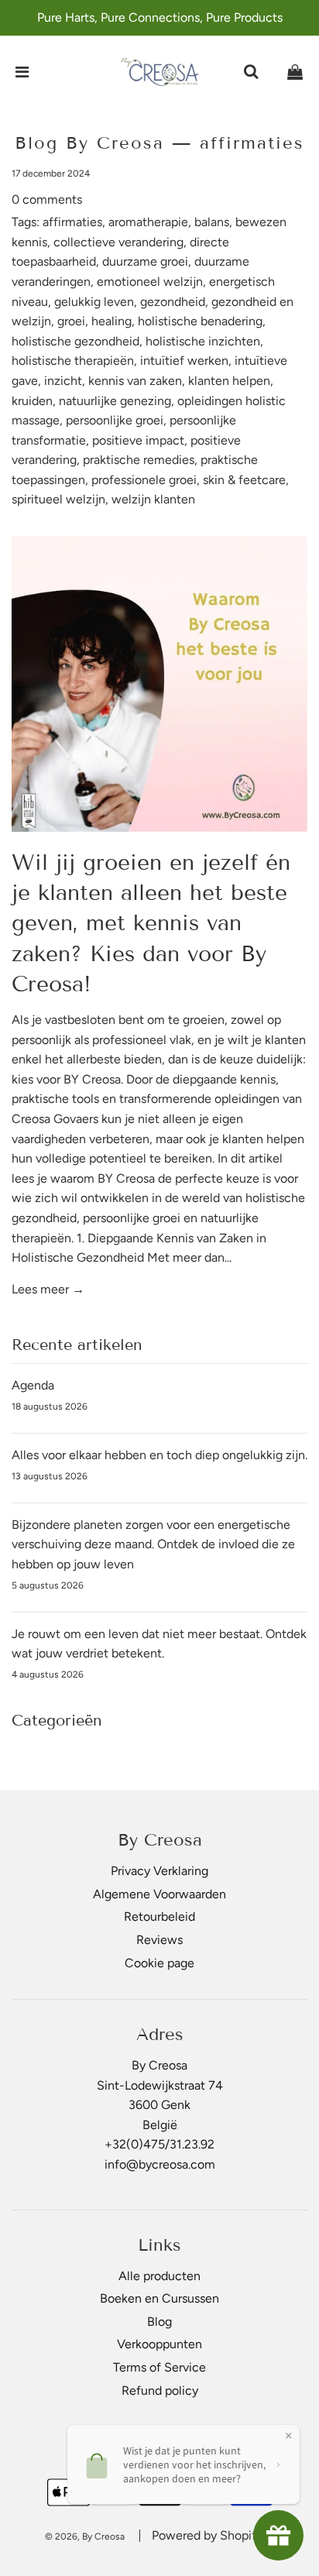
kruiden (32, 401)
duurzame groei (145, 261)
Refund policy (160, 2391)
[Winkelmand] (295, 72)
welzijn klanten (153, 499)
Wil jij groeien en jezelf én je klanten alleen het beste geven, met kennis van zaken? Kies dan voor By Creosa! (151, 923)
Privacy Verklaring (159, 1871)
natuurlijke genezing (115, 401)
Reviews (159, 1940)
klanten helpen (229, 381)
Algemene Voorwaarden (159, 1894)
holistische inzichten (203, 341)
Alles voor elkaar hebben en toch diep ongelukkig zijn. (159, 1455)
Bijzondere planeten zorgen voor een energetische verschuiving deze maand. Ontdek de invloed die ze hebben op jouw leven (153, 1544)
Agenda (33, 1385)
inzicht (63, 381)
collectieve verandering (118, 242)
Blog (159, 2322)
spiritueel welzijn (58, 499)
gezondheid (173, 302)
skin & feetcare (244, 480)
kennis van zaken (135, 381)
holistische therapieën (73, 361)
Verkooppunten (159, 2344)
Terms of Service (159, 2367)
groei (71, 321)
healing (111, 321)
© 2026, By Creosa (85, 2537)
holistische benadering (200, 321)
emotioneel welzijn (150, 282)
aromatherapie (148, 222)
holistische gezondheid (75, 341)
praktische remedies (139, 460)
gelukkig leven (94, 302)
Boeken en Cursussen (159, 2298)
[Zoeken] (251, 72)
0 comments (47, 199)
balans (212, 222)
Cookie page (159, 1963)
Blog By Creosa (89, 143)
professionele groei (144, 480)
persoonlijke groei (115, 420)
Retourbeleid (159, 1917)
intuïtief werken (184, 361)
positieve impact (138, 440)
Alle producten (159, 2276)
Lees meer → (48, 1289)
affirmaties (72, 222)
